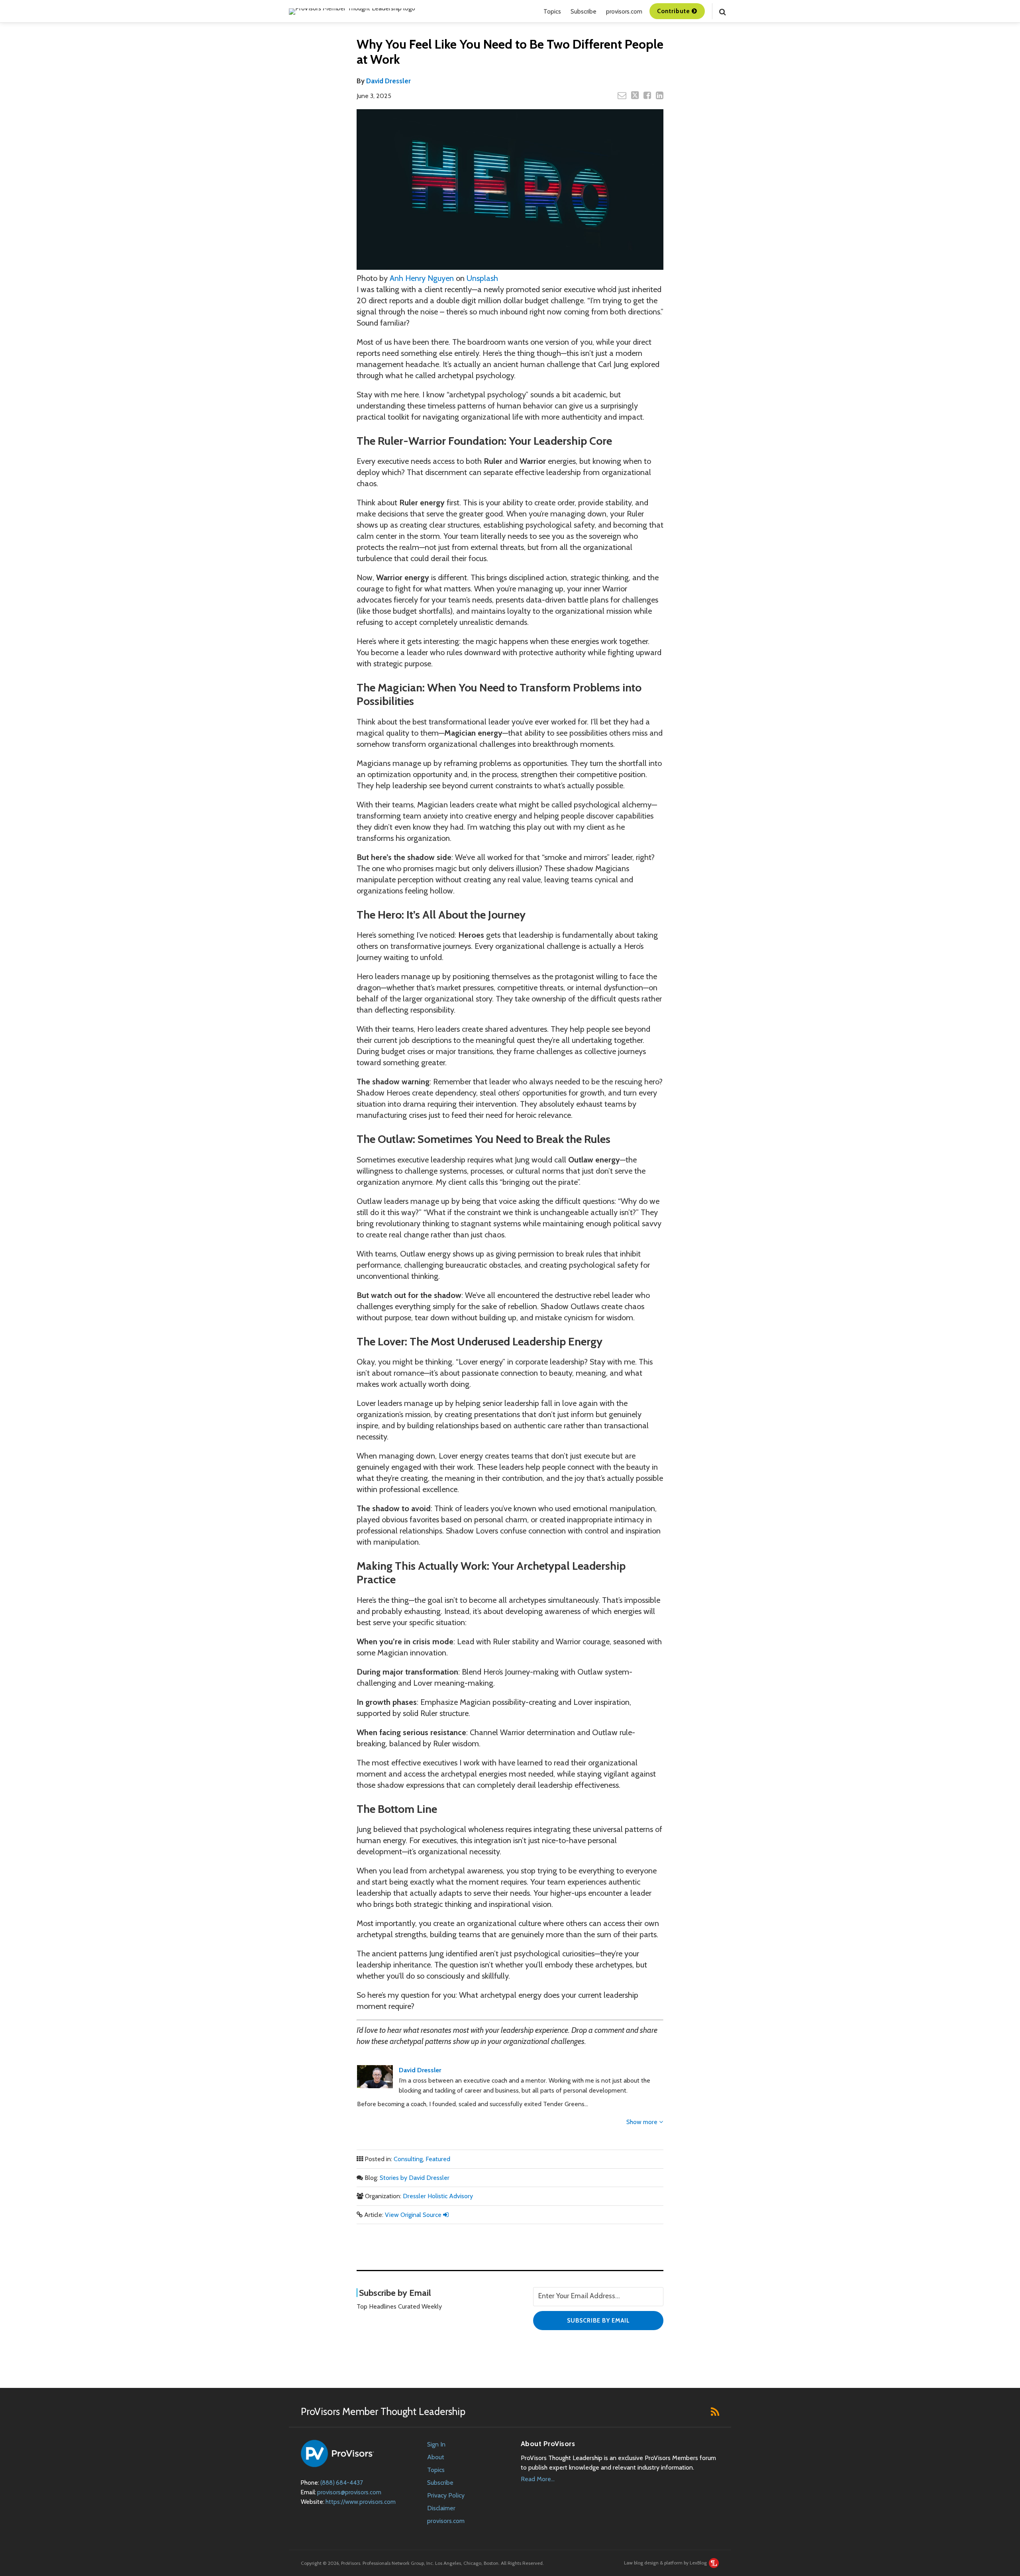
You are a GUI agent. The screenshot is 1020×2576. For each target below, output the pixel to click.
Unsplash (482, 278)
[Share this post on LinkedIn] (660, 95)
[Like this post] (647, 95)
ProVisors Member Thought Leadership (383, 2411)
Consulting (408, 2159)
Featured (438, 2159)
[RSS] (715, 2411)
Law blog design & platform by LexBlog (666, 2563)
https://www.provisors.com (361, 2502)
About (436, 2457)
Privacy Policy (446, 2495)
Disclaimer (441, 2508)
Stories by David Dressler (415, 2178)
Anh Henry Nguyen (422, 278)
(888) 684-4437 (342, 2483)
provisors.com (624, 12)
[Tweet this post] (635, 95)
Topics (552, 12)
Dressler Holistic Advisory (438, 2196)
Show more (643, 2122)
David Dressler (388, 81)
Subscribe (584, 12)
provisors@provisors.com (349, 2492)
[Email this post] (622, 95)
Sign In (436, 2444)
